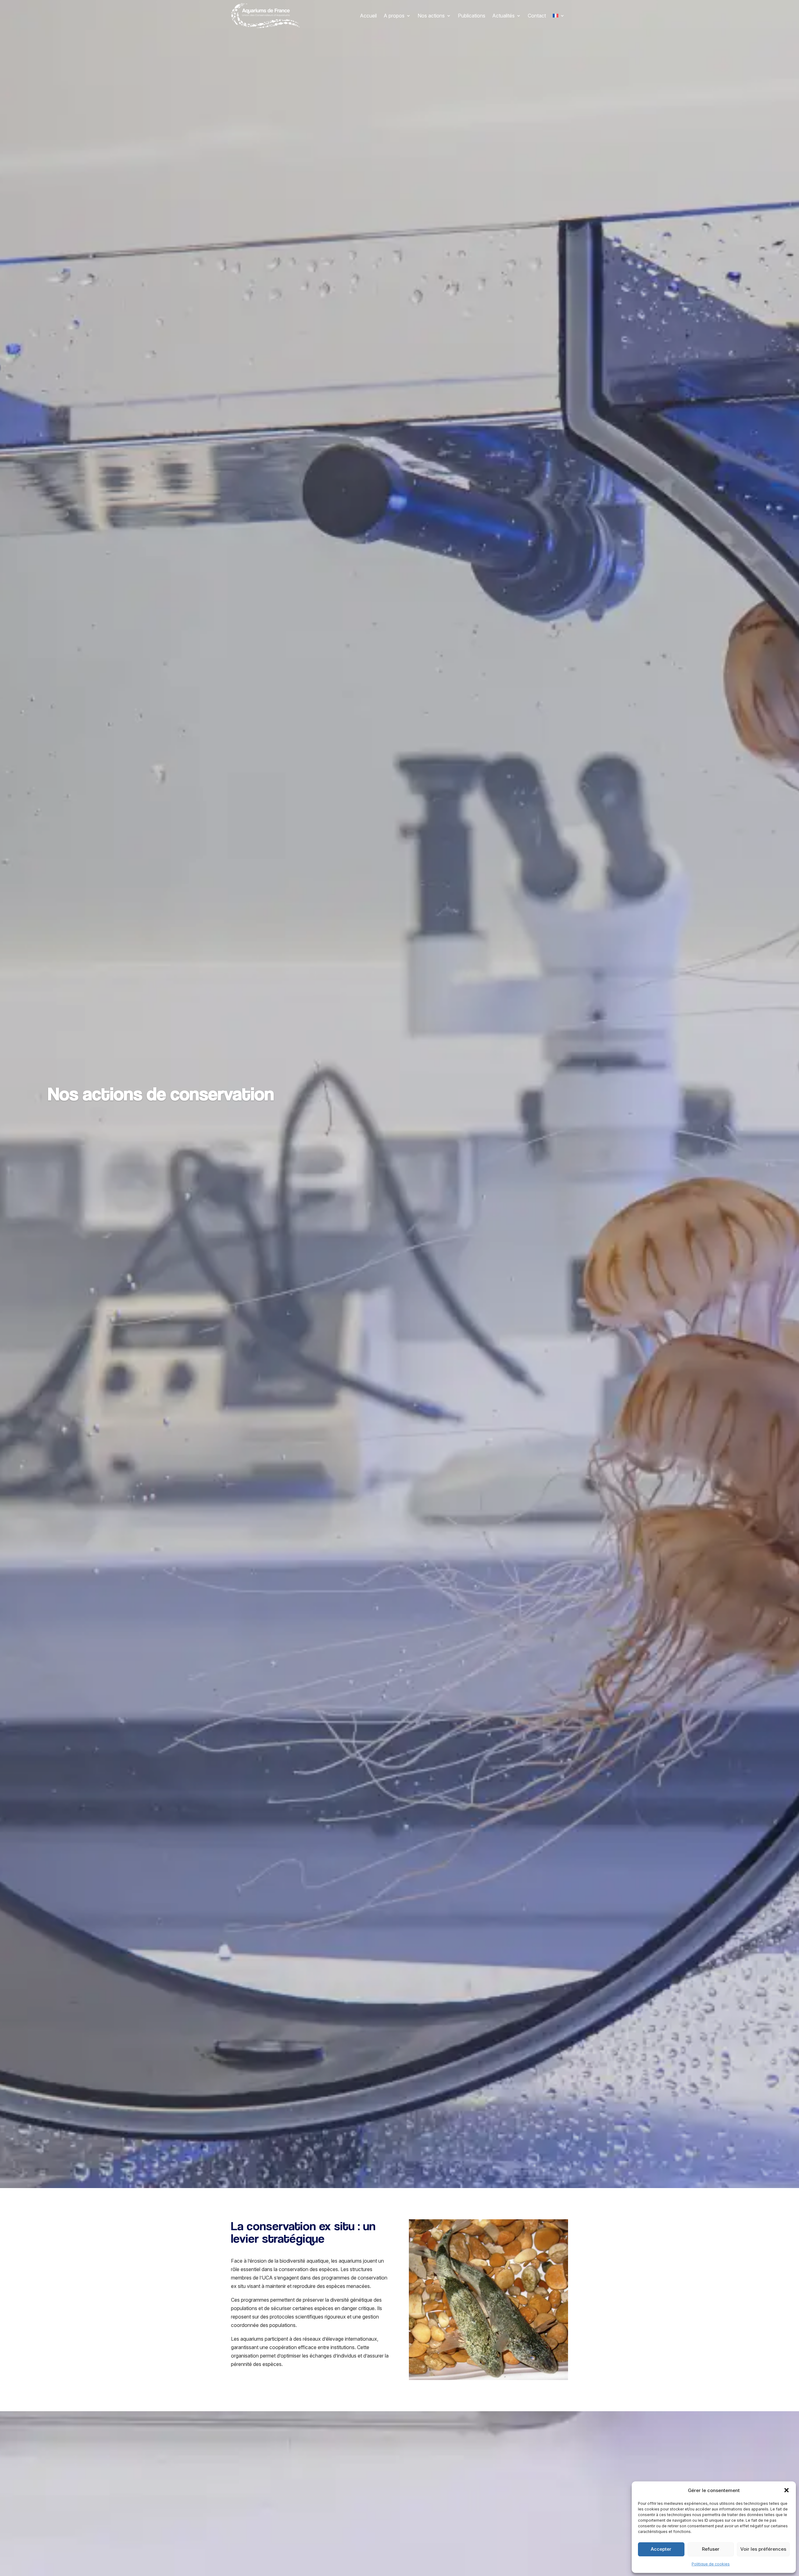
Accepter (661, 2549)
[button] (787, 2490)
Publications (472, 16)
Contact (537, 16)
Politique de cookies (711, 2564)
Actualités (503, 16)
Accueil (368, 16)
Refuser (711, 2549)
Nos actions (431, 16)
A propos (394, 16)
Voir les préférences (763, 2549)
